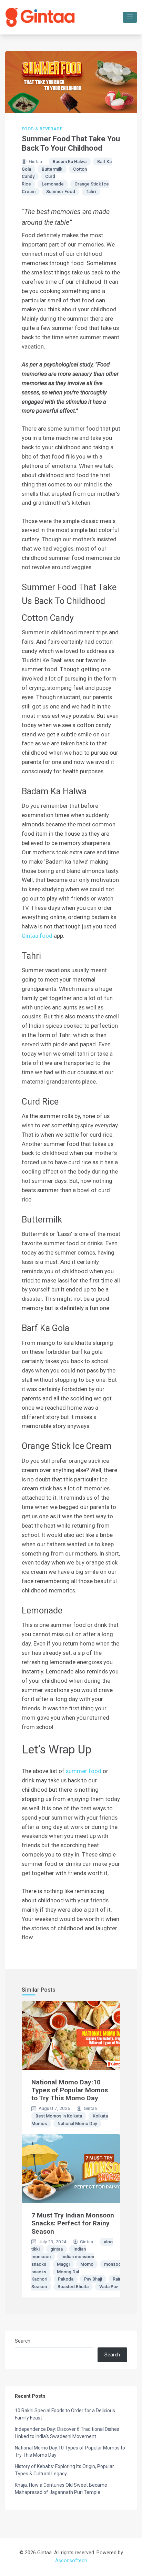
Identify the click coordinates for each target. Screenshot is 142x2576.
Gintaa (35, 161)
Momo (87, 2264)
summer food (84, 1771)
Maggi (63, 2264)
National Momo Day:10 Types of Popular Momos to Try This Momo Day (70, 2090)
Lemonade (53, 184)
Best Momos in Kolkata (59, 2116)
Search (23, 2341)
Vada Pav (109, 2287)
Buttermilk (52, 169)
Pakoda (66, 2279)
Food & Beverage (42, 129)
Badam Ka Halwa (70, 162)
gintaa (57, 2249)
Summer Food (61, 192)
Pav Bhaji (93, 2279)
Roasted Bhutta (73, 2287)
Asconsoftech (71, 2561)
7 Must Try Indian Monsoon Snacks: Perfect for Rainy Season (73, 2223)
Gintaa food (37, 936)
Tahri (91, 192)
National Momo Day (77, 2124)
